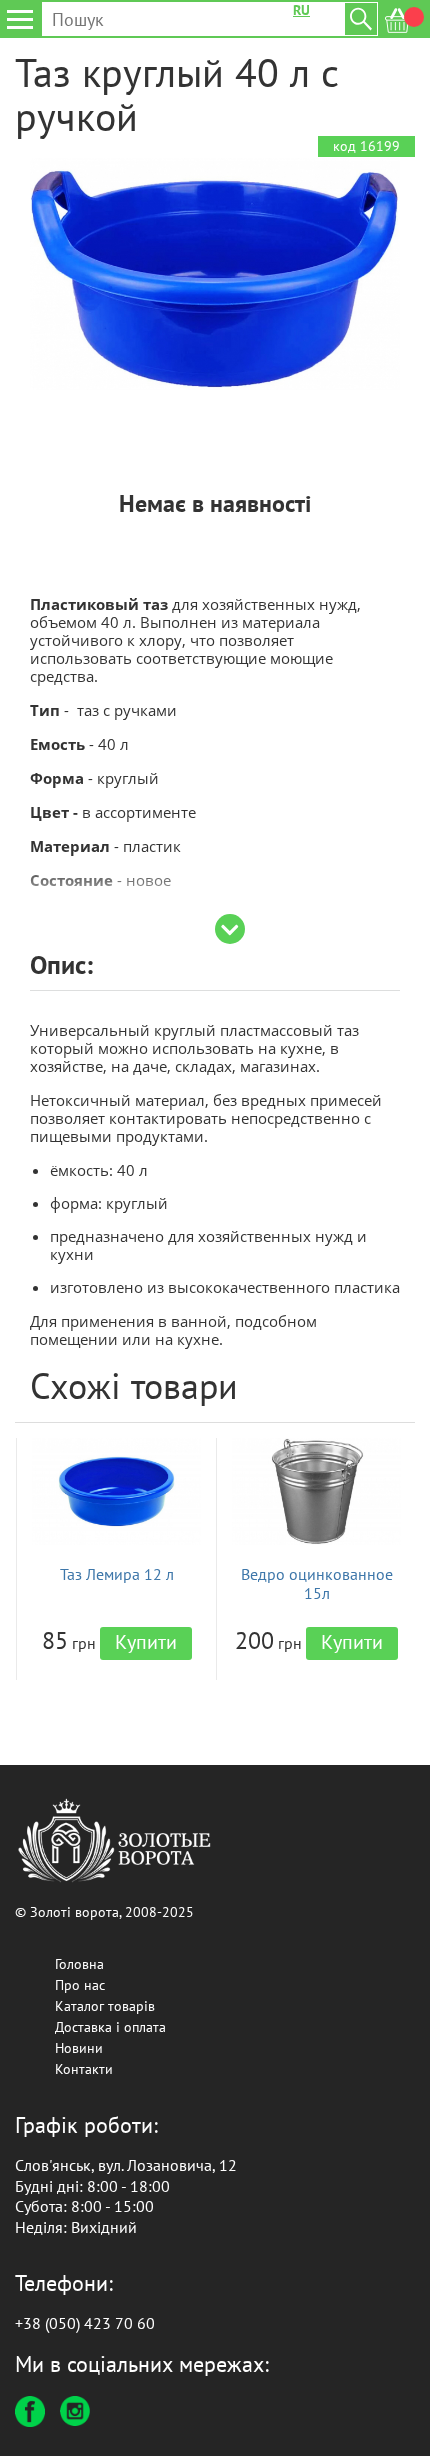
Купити (146, 1642)
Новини (79, 2048)
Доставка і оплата (110, 2027)
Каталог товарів (105, 2006)
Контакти (84, 2069)
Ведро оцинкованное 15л (317, 1583)
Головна (79, 1964)
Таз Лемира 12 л (117, 1574)
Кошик (405, 20)
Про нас (80, 1985)
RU (301, 10)
